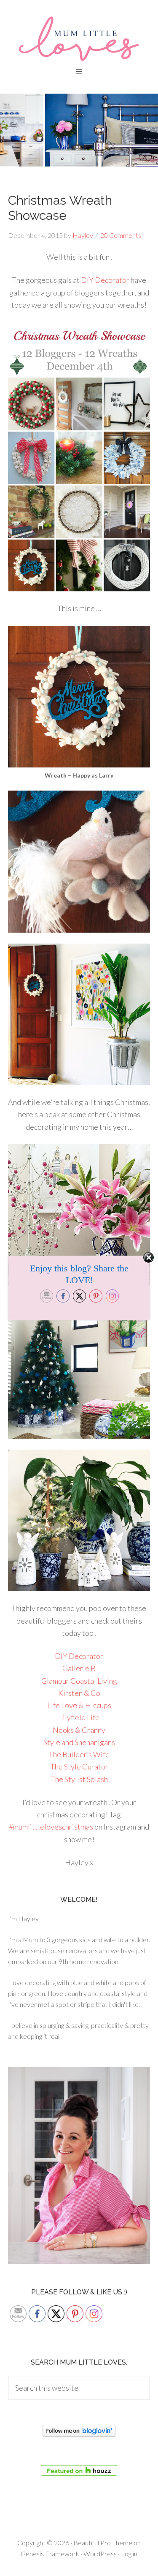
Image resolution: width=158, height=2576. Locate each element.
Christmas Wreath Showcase (60, 208)
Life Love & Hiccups (79, 1705)
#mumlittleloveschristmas (51, 1827)
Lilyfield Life (79, 1717)
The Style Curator (79, 1767)
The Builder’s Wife (79, 1754)
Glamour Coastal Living (79, 1681)
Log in (129, 2554)
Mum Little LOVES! (79, 38)
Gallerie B (79, 1668)
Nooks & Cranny (79, 1730)
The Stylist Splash (79, 1779)
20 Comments (121, 235)
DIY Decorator (105, 280)
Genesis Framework (50, 2554)
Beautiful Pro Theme (103, 2543)
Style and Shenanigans (79, 1742)
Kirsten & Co (79, 1693)
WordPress (100, 2554)
